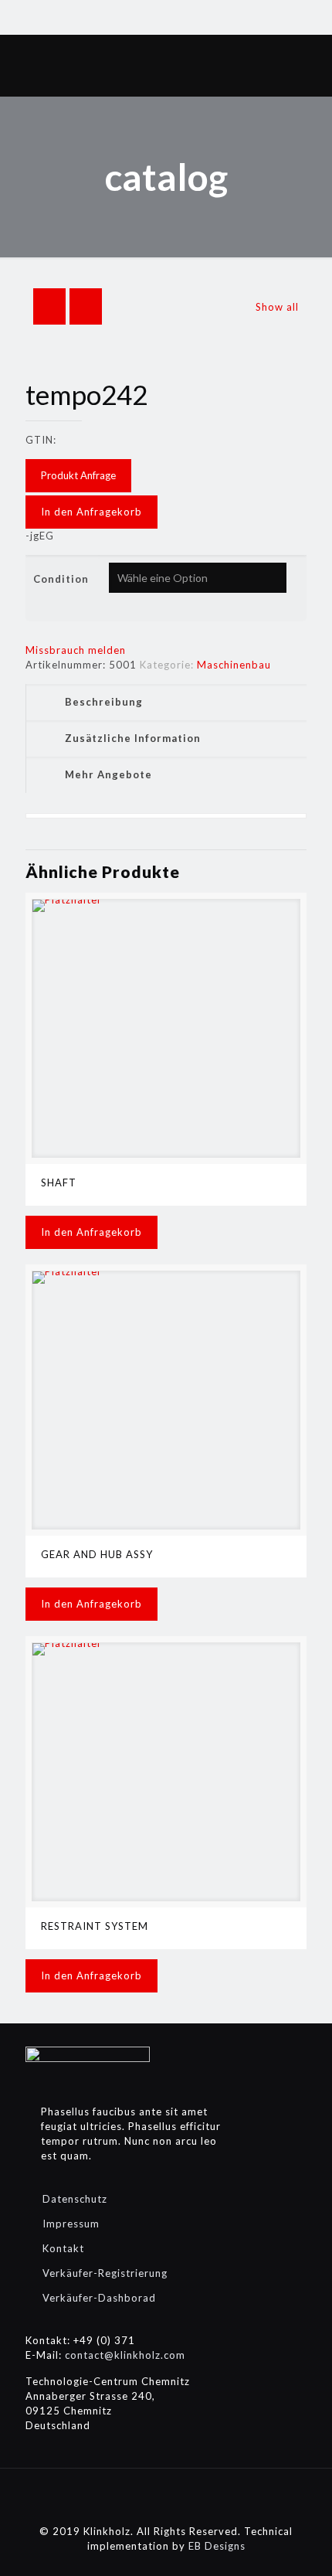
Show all (277, 307)
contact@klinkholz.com (125, 2355)
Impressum (71, 2224)
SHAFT (59, 1183)
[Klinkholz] (166, 66)
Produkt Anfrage (78, 475)
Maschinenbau (234, 665)
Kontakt (63, 2248)
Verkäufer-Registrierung (105, 2273)
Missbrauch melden (76, 650)
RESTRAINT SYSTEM (95, 1926)
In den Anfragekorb (91, 512)
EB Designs (217, 2546)
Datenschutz (75, 2199)
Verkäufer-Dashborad (99, 2298)
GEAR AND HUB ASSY (97, 1554)
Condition (61, 579)
